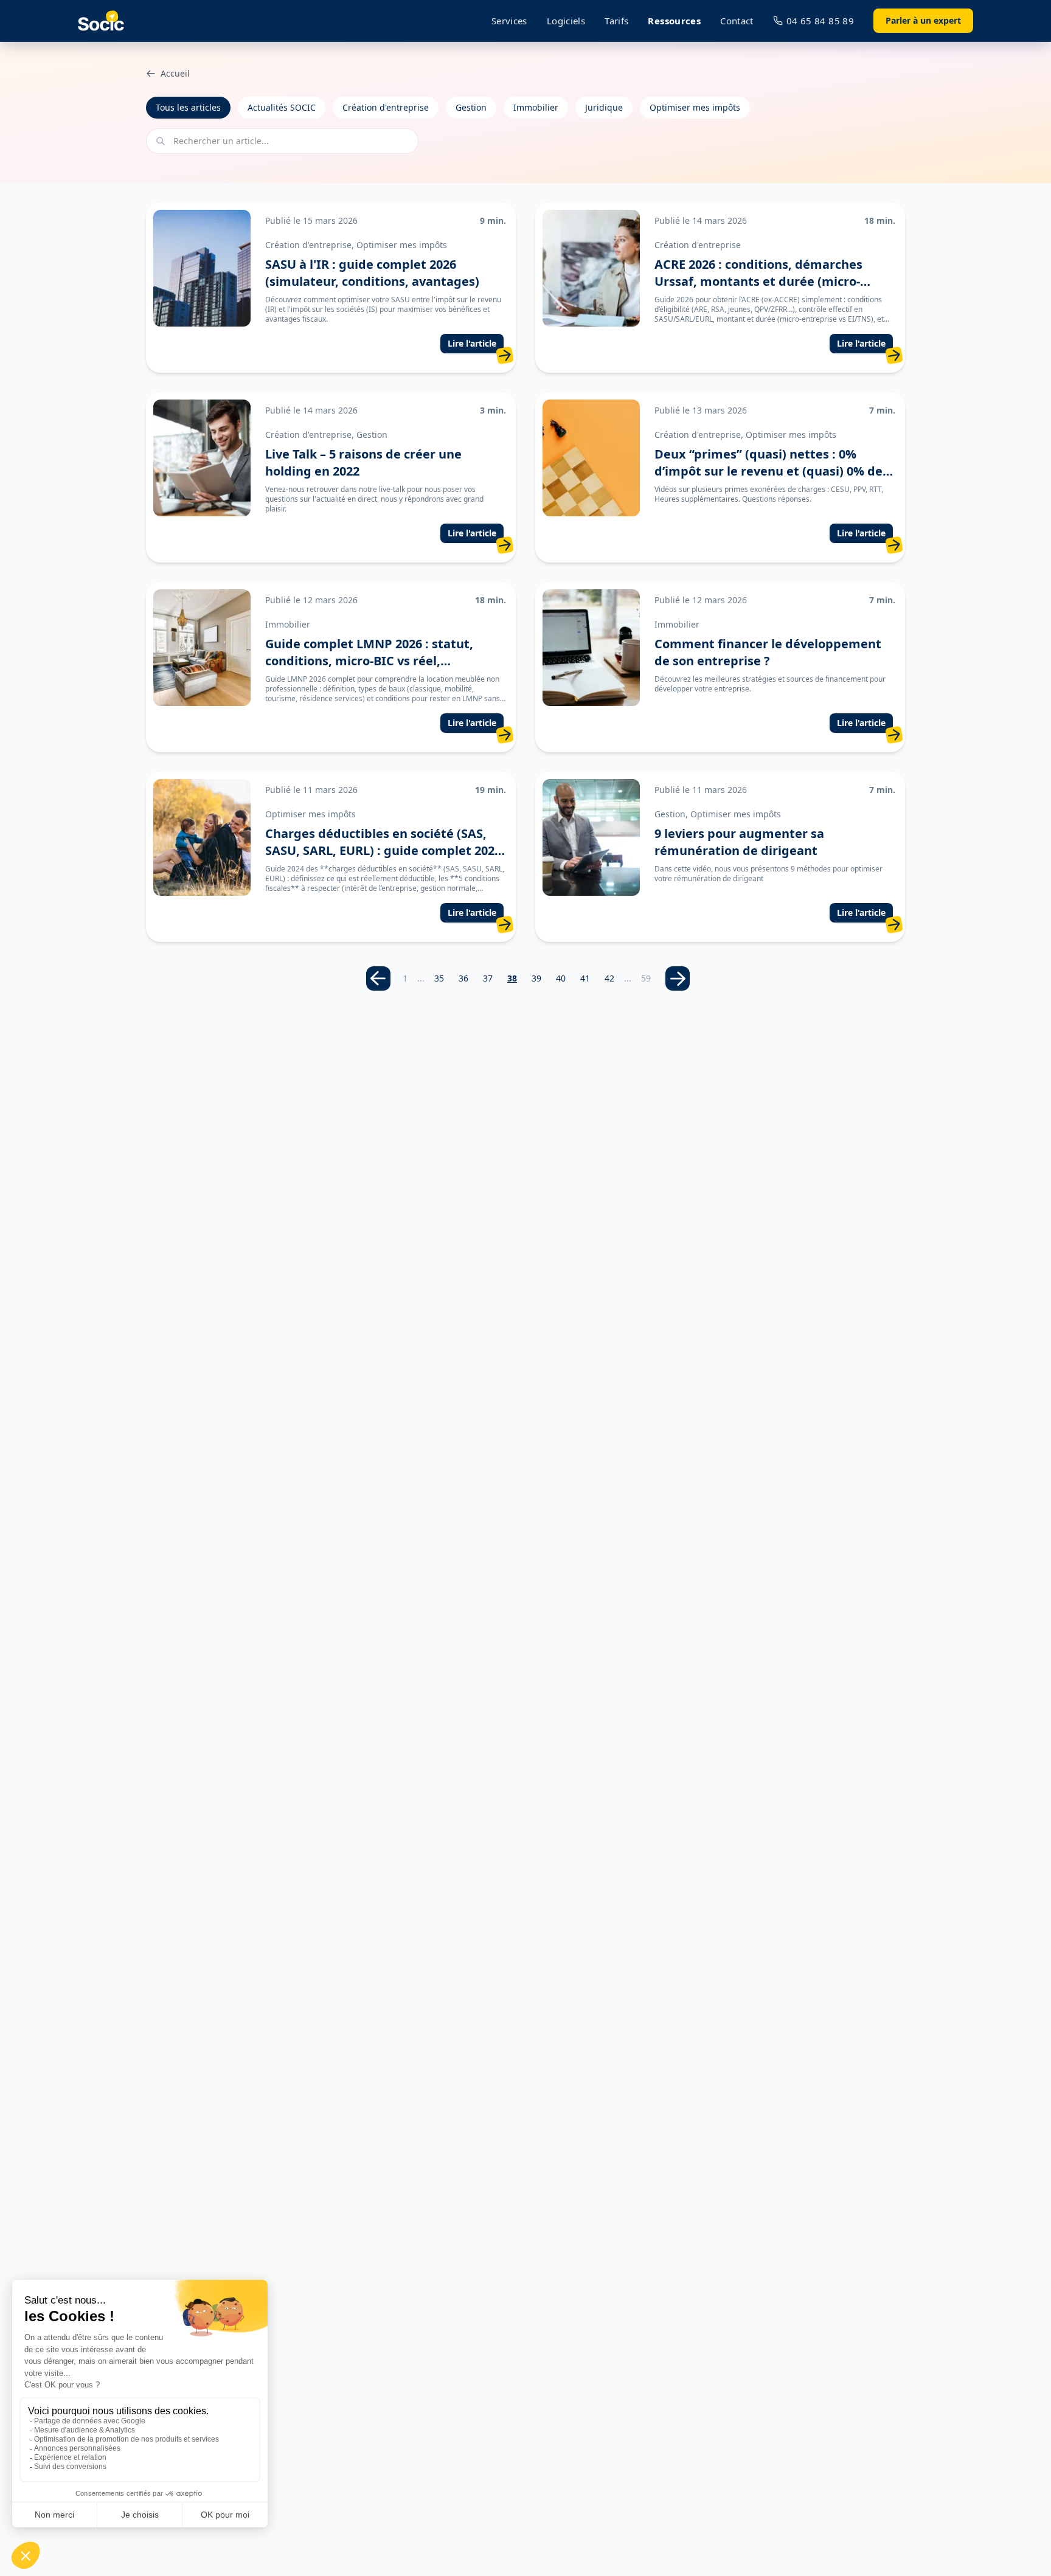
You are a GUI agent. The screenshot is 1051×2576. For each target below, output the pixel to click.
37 (488, 978)
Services (509, 21)
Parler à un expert (923, 20)
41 (585, 978)
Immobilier (536, 107)
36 (463, 978)
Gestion (471, 107)
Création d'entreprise (386, 107)
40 (561, 978)
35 (439, 978)
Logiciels (566, 21)
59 (646, 978)
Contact (737, 21)
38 (512, 978)
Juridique (604, 107)
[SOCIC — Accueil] (101, 21)
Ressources (674, 21)
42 (609, 978)
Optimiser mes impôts (695, 107)
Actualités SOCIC (282, 107)
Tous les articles (188, 107)
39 (536, 978)
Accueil (175, 73)
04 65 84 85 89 (820, 21)
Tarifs (616, 21)
